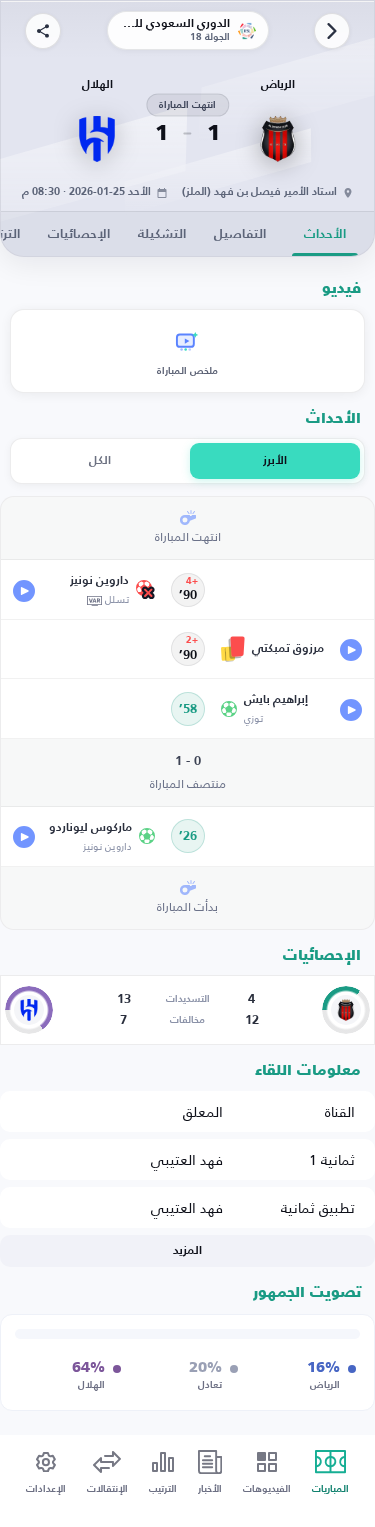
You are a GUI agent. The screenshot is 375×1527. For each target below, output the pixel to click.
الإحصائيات (79, 234)
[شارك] (43, 31)
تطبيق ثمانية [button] (318, 1207)
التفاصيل (240, 234)
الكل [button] (100, 461)
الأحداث (325, 234)
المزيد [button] (187, 1251)
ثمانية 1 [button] (332, 1159)
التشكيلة (162, 234)
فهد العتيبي (187, 1159)
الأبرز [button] (275, 461)
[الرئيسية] (332, 31)
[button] (85, 589)
